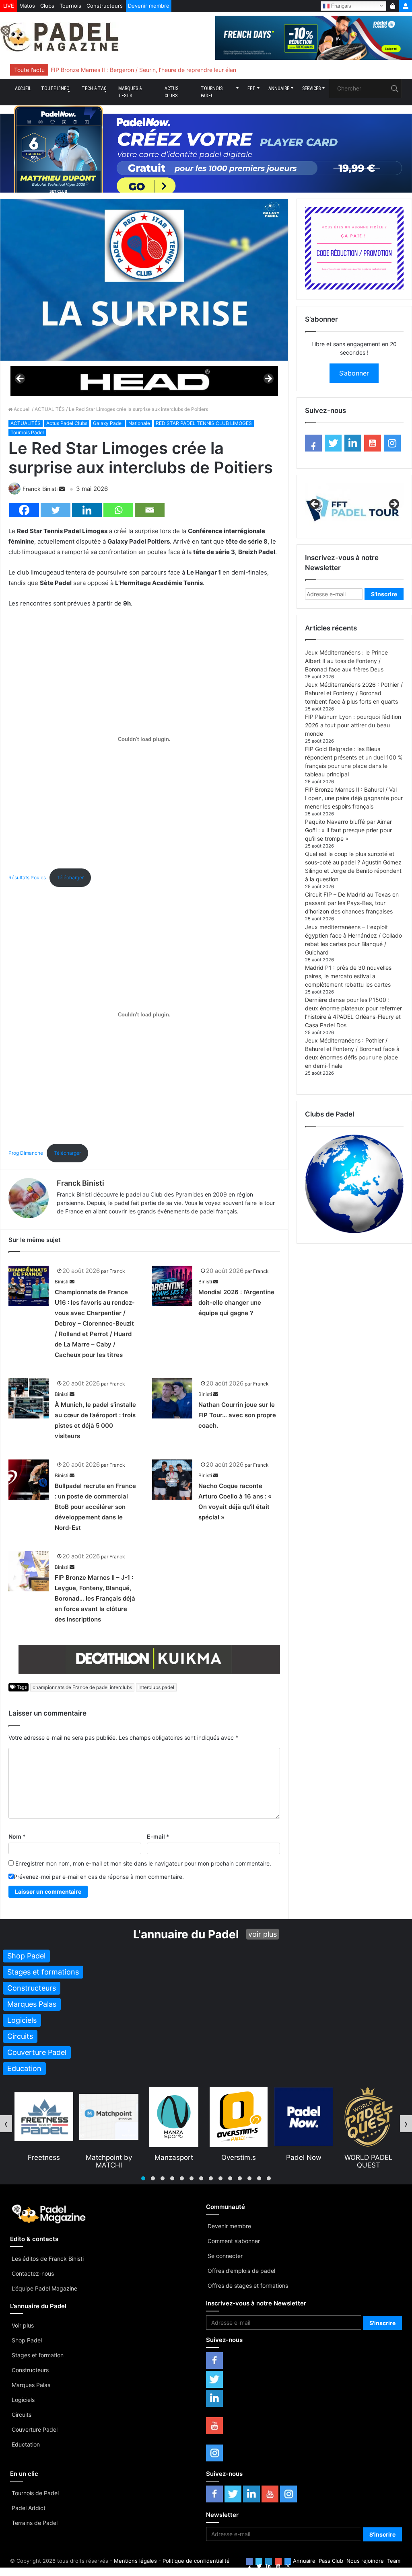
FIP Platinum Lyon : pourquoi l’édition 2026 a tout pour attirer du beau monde (353, 725)
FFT (251, 88)
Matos (27, 6)
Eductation (26, 2444)
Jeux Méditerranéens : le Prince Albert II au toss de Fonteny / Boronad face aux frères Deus (346, 661)
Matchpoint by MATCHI (44, 2161)
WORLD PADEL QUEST (303, 2161)
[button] (143, 2178)
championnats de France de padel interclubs (82, 1687)
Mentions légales (135, 2561)
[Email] (150, 510)
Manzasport (109, 2157)
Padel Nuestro (368, 2157)
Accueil (23, 88)
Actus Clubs (171, 92)
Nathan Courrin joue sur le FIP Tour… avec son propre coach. (237, 1415)
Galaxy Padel (108, 423)
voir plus (263, 1934)
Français (340, 5)
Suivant (268, 379)
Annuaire (279, 88)
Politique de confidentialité (196, 2561)
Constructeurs (105, 6)
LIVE (9, 6)
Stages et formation (38, 2355)
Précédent (21, 379)
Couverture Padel (35, 2429)
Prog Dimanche (26, 1153)
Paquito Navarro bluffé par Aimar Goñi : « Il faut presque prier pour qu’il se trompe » (348, 830)
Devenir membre (149, 6)
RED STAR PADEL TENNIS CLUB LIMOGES (204, 423)
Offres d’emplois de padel (241, 2271)
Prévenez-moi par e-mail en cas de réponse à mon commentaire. (99, 1877)
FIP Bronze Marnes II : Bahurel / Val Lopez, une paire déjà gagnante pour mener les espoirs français (354, 798)
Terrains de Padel (35, 2523)
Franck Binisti (40, 489)
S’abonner (354, 373)
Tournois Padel (212, 92)
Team (394, 2561)
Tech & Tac (94, 88)
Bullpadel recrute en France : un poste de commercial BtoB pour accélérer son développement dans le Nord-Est (95, 1507)
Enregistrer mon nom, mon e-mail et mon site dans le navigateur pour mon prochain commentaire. (143, 1863)
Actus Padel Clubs (67, 423)
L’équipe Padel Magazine (44, 2288)
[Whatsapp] (118, 510)
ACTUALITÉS (50, 409)
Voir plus (23, 2325)
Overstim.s (173, 2157)
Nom (17, 1836)
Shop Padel (27, 2340)
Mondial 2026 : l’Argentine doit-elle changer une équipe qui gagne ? (236, 1302)
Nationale (139, 423)
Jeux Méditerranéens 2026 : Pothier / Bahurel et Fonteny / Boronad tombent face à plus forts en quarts (354, 693)
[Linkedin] (87, 510)
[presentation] (6, 2124)
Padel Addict (29, 2508)
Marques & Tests (130, 92)
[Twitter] (56, 510)
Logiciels (23, 2400)
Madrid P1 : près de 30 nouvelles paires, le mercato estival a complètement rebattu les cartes (348, 976)
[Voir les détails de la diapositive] (144, 381)
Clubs (47, 6)
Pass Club (331, 2561)
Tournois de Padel (35, 2493)
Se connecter (225, 2256)
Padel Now (239, 2157)
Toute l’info (55, 88)
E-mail (158, 1836)
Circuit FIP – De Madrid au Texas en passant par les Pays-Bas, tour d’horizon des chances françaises (352, 903)
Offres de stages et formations (248, 2286)
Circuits (22, 2415)
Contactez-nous (33, 2273)
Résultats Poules (27, 877)
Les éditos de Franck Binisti (48, 2259)
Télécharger (70, 877)
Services (311, 88)
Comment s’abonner (234, 2241)
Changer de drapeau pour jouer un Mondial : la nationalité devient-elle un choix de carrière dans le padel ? (190, 70)
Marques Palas (31, 2385)
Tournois (70, 6)
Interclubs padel (156, 1687)
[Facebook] (24, 510)
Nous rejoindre (365, 2561)
